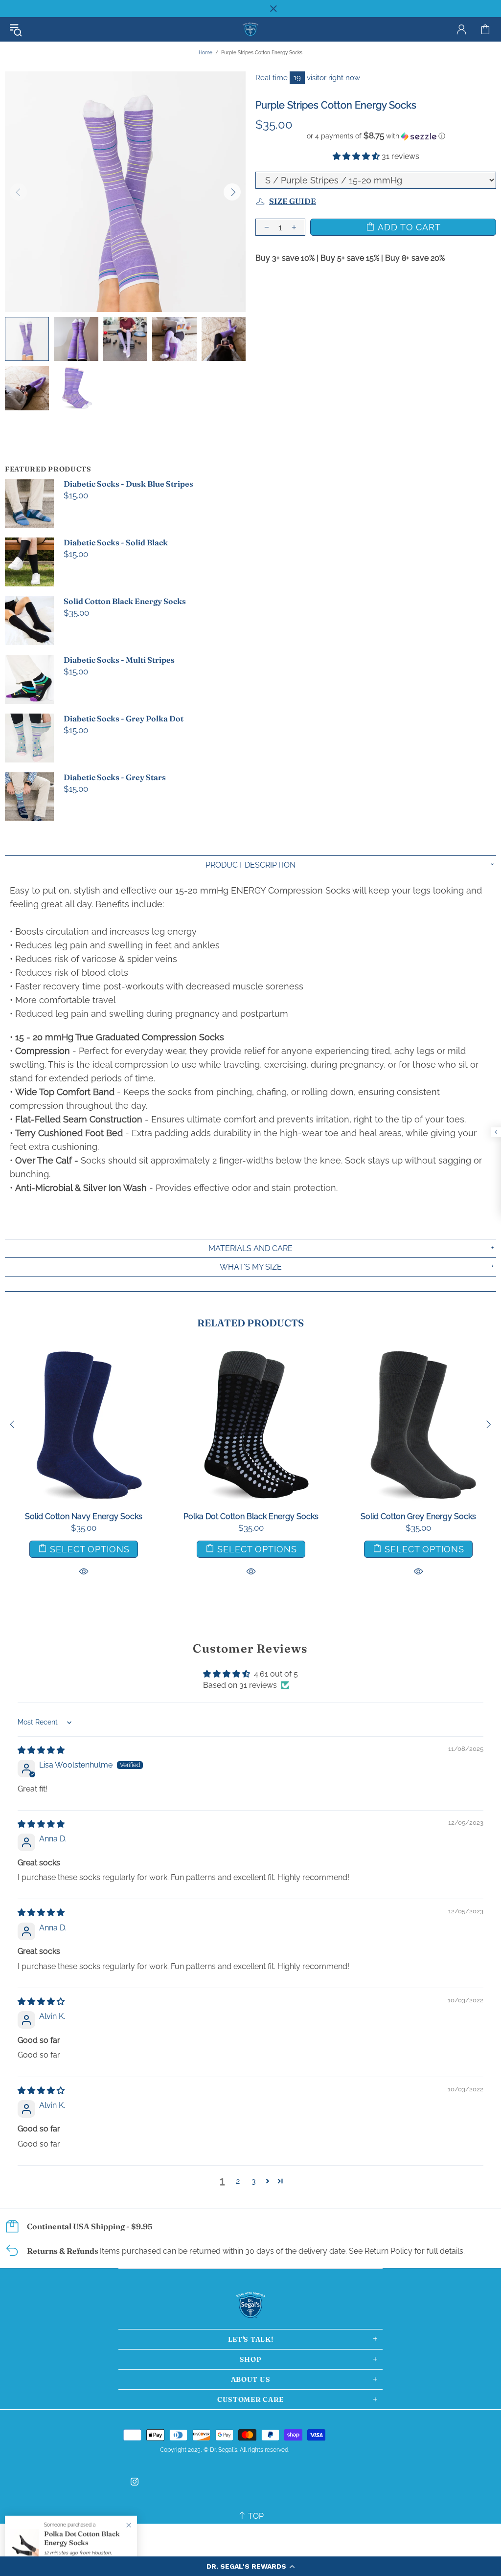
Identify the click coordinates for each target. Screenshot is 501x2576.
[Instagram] (135, 2482)
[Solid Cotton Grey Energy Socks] (418, 1351)
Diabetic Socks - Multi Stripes (119, 660)
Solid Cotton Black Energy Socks (125, 601)
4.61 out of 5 (276, 1674)
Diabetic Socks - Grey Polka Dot (124, 718)
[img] (41, 1750)
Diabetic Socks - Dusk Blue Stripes (128, 484)
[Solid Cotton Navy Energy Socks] (84, 1351)
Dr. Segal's (250, 30)
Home (205, 53)
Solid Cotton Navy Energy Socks (84, 1516)
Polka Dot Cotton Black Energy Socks (251, 1516)
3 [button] (254, 2181)
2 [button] (238, 2181)
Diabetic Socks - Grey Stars (115, 777)
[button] (250, 2566)
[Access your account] (461, 29)
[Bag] (485, 29)
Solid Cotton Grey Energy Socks (418, 1516)
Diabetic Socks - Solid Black (116, 542)
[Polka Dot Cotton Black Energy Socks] (251, 1351)
